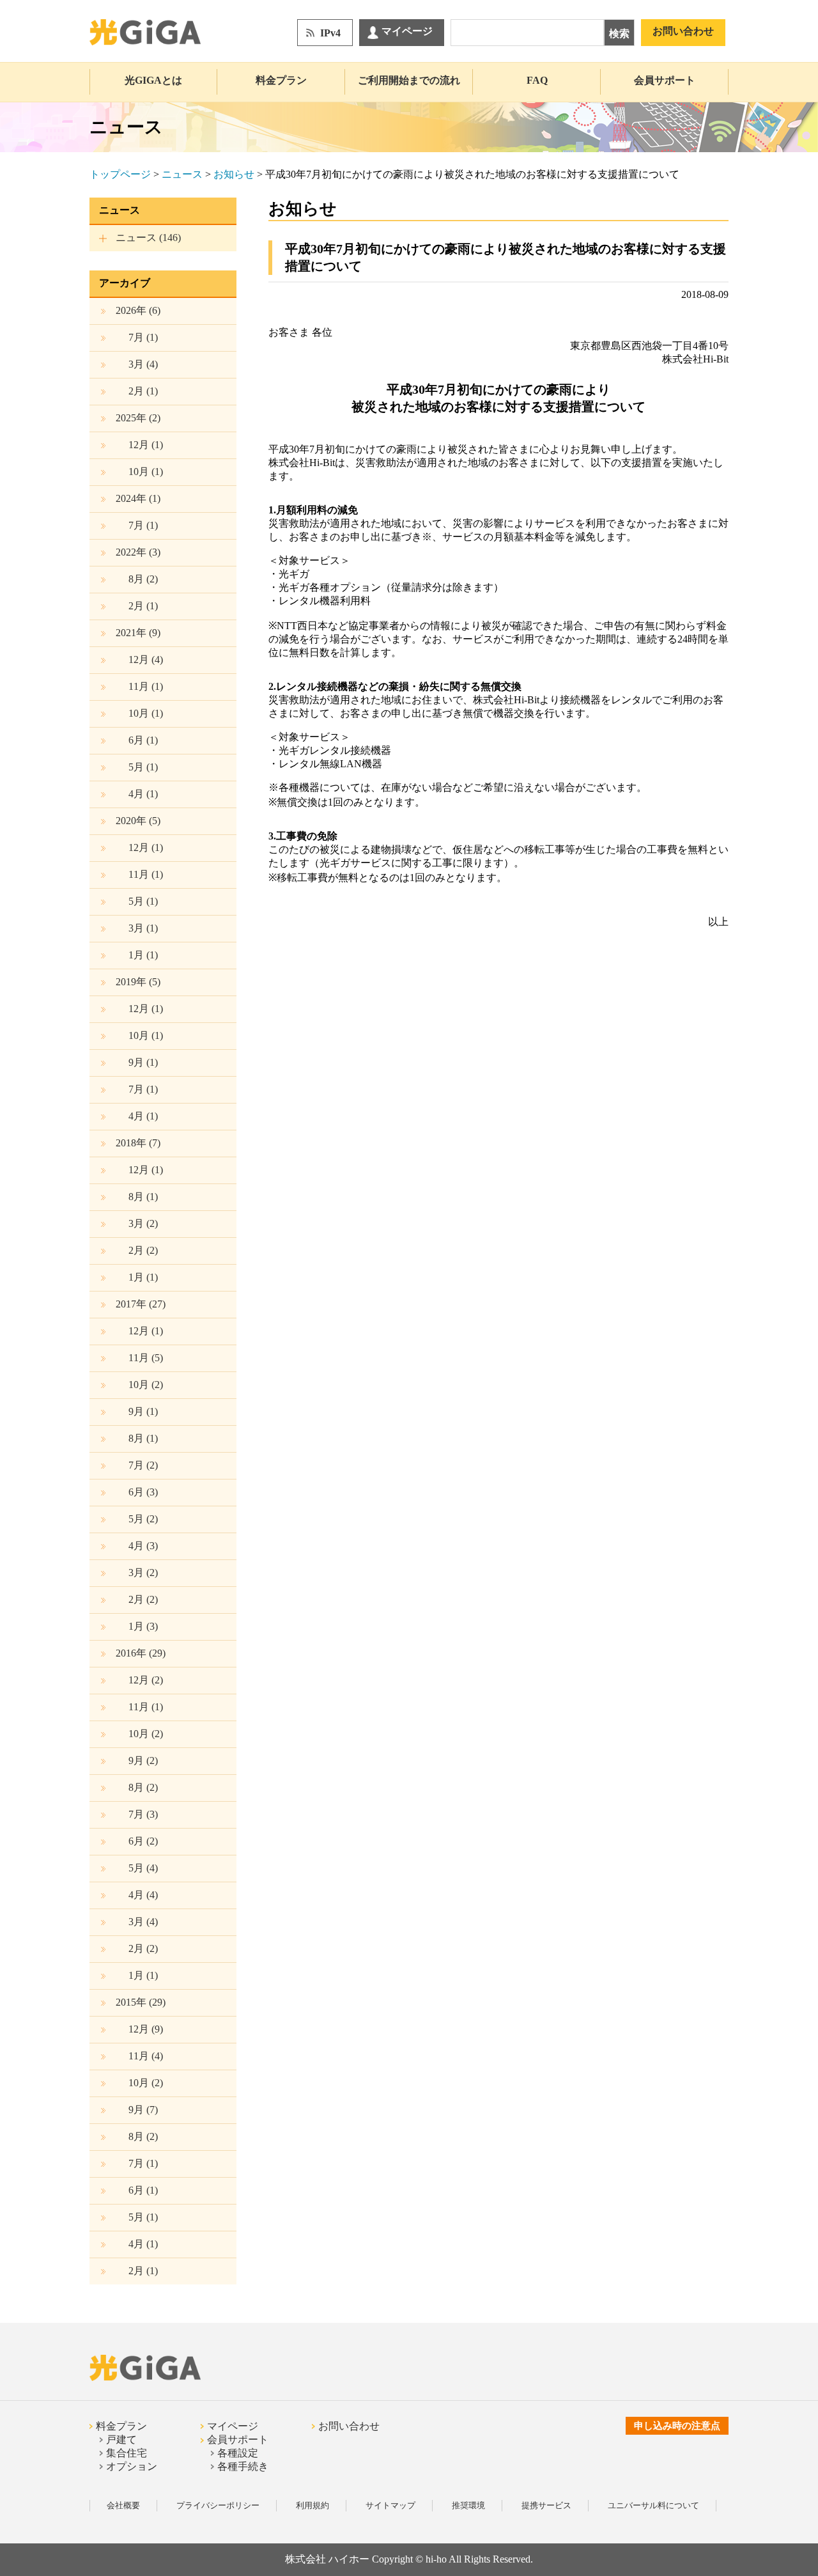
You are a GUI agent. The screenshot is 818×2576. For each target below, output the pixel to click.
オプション (132, 2466)
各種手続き (243, 2466)
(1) (143, 337)
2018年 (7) (138, 1143)
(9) (146, 2029)
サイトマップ (390, 2505)
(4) (143, 364)
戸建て (121, 2439)
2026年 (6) (138, 310)
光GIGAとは (153, 80)
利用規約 (313, 2505)
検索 (619, 34)
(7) (143, 2110)
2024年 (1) (138, 498)
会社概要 (123, 2505)
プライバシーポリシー (218, 2505)
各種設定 (238, 2453)
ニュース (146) (148, 238)
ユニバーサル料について (653, 2505)
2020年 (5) (138, 821)
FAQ (537, 80)
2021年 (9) (138, 633)
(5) (146, 1358)
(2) (143, 579)
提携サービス (546, 2505)
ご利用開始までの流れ (409, 80)
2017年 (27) (141, 1304)
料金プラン (281, 80)
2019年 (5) (138, 982)
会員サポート (665, 80)
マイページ (407, 31)
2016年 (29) (141, 1653)
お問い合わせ (683, 31)
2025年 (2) (138, 418)
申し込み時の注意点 (677, 2426)
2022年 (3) (138, 552)
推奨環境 (468, 2505)
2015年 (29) (141, 2002)
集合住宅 (127, 2453)
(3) (143, 1492)
